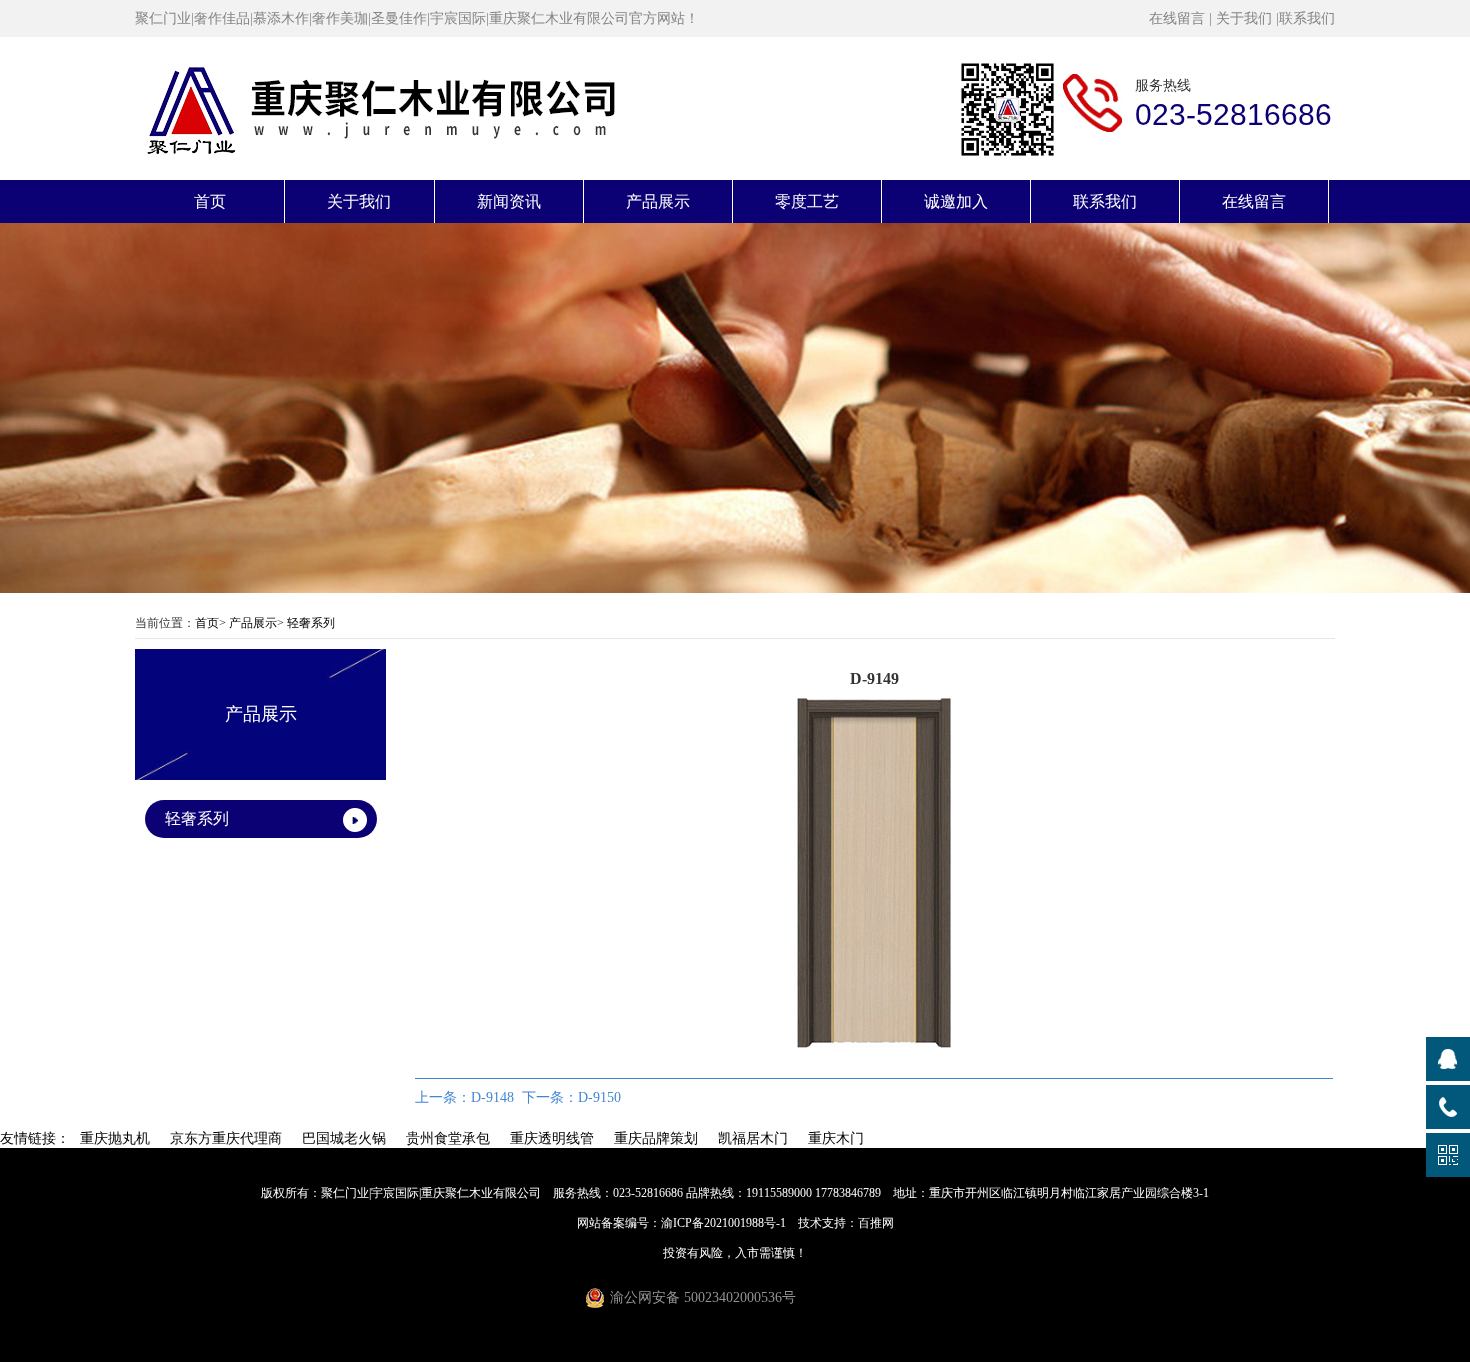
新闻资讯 (509, 201)
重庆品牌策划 (656, 1138)
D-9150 (599, 1097)
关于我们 (1244, 18)
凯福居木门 (753, 1138)
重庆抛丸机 (115, 1138)
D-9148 (492, 1097)
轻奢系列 (311, 623)
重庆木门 (836, 1138)
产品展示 (658, 201)
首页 (210, 201)
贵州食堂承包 (448, 1138)
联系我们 (1307, 18)
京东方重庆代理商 (226, 1138)
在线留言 (1177, 18)
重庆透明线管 (552, 1138)
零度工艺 (807, 201)
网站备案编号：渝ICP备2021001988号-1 (681, 1223)
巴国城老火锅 (344, 1138)
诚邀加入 (956, 201)
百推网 (876, 1223)
